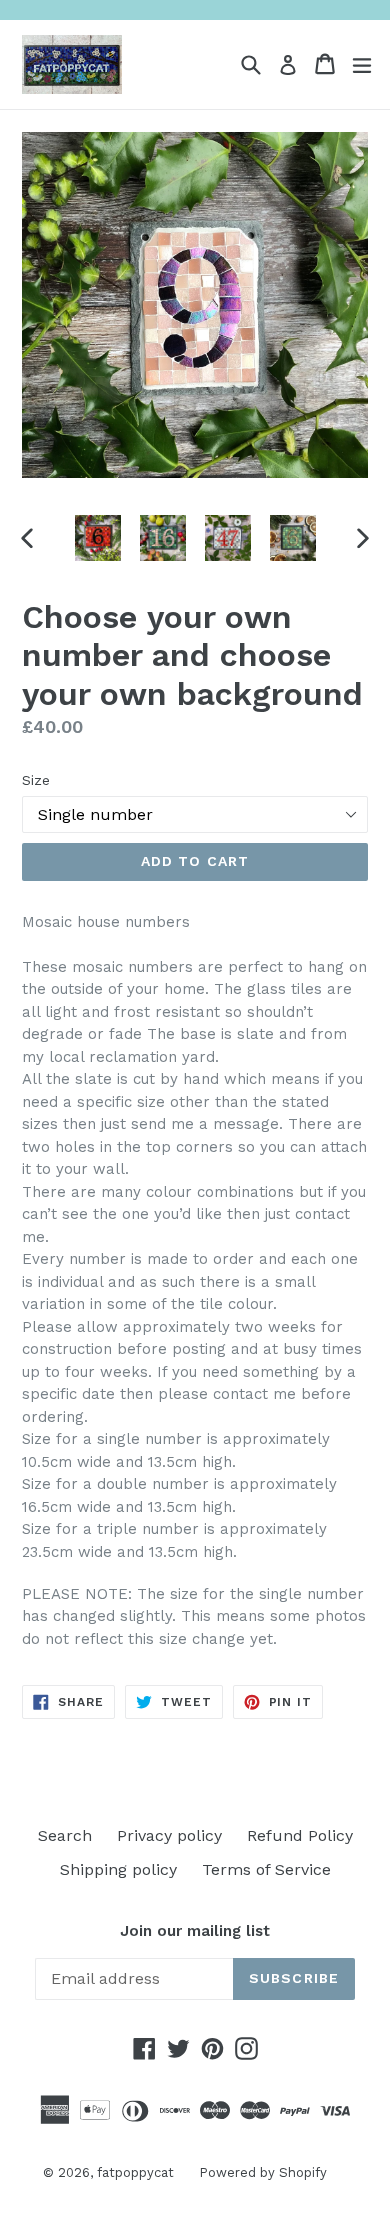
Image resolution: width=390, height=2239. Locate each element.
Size (36, 780)
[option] (97, 538)
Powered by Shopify (263, 2172)
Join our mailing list (195, 1931)
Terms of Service (266, 1869)
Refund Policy (300, 1835)
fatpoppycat (135, 2172)
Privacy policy (169, 1835)
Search (65, 1835)
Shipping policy (118, 1869)
